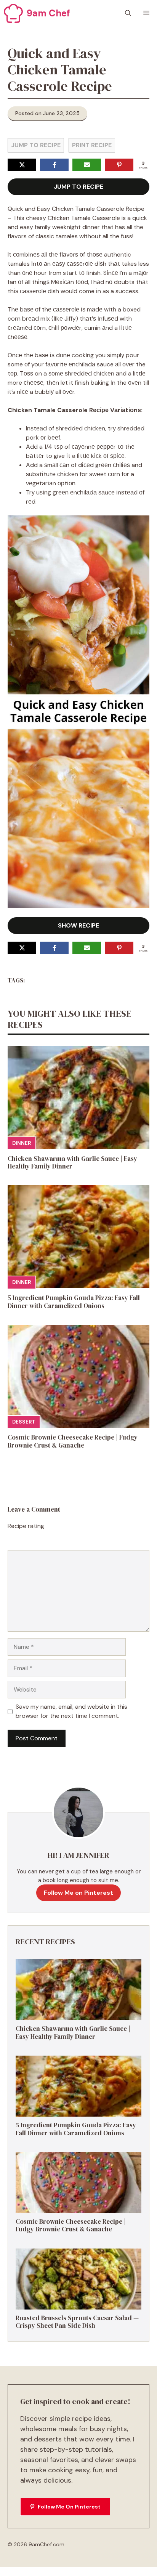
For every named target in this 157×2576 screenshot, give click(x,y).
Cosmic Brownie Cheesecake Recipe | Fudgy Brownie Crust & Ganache (73, 1441)
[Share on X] (22, 165)
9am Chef (48, 13)
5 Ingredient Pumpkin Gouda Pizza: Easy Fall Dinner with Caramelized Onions (74, 1302)
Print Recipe (92, 145)
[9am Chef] (13, 13)
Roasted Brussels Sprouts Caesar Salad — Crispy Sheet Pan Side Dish (77, 2322)
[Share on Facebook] (54, 165)
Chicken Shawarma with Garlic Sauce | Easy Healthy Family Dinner (72, 1162)
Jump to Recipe (36, 145)
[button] (128, 13)
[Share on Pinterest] (119, 165)
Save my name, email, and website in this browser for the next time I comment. (71, 1711)
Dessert (24, 1422)
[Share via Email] (87, 165)
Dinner (22, 1143)
